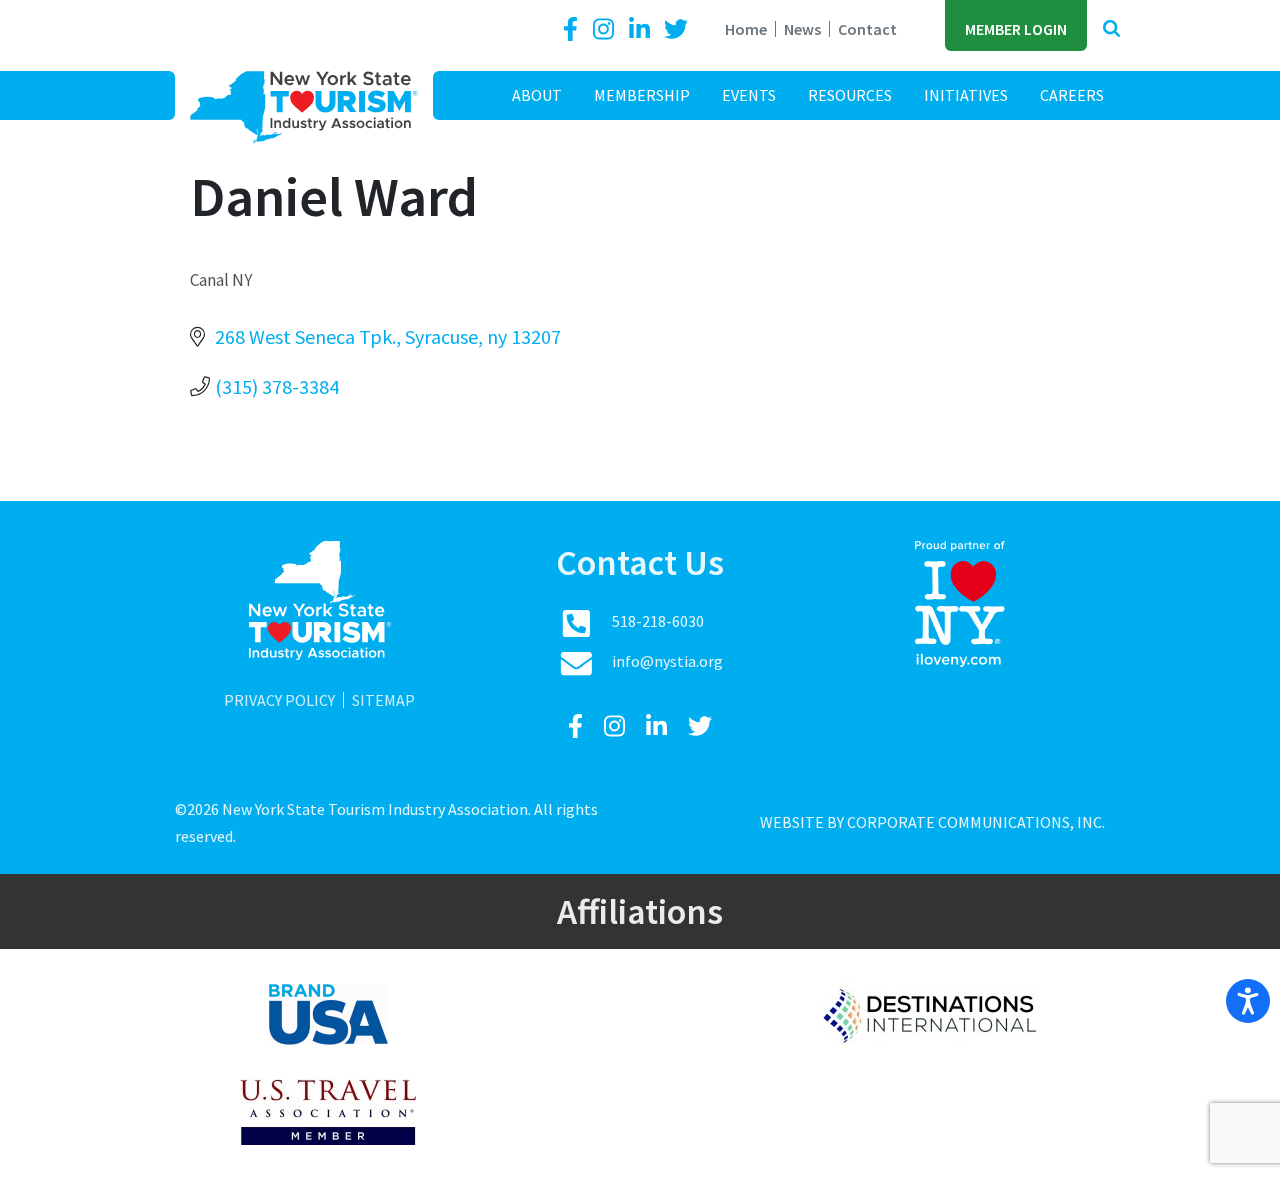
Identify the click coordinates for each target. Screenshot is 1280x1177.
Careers (1072, 95)
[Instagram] (606, 29)
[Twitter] (676, 29)
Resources (850, 95)
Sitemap (383, 700)
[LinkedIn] (642, 29)
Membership (642, 95)
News (802, 29)
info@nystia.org (667, 661)
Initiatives (966, 95)
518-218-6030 (658, 621)
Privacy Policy (279, 700)
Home (746, 29)
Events (749, 95)
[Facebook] (574, 29)
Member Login (1016, 29)
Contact (867, 29)
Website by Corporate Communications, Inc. (932, 822)
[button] (1111, 29)
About (537, 95)
